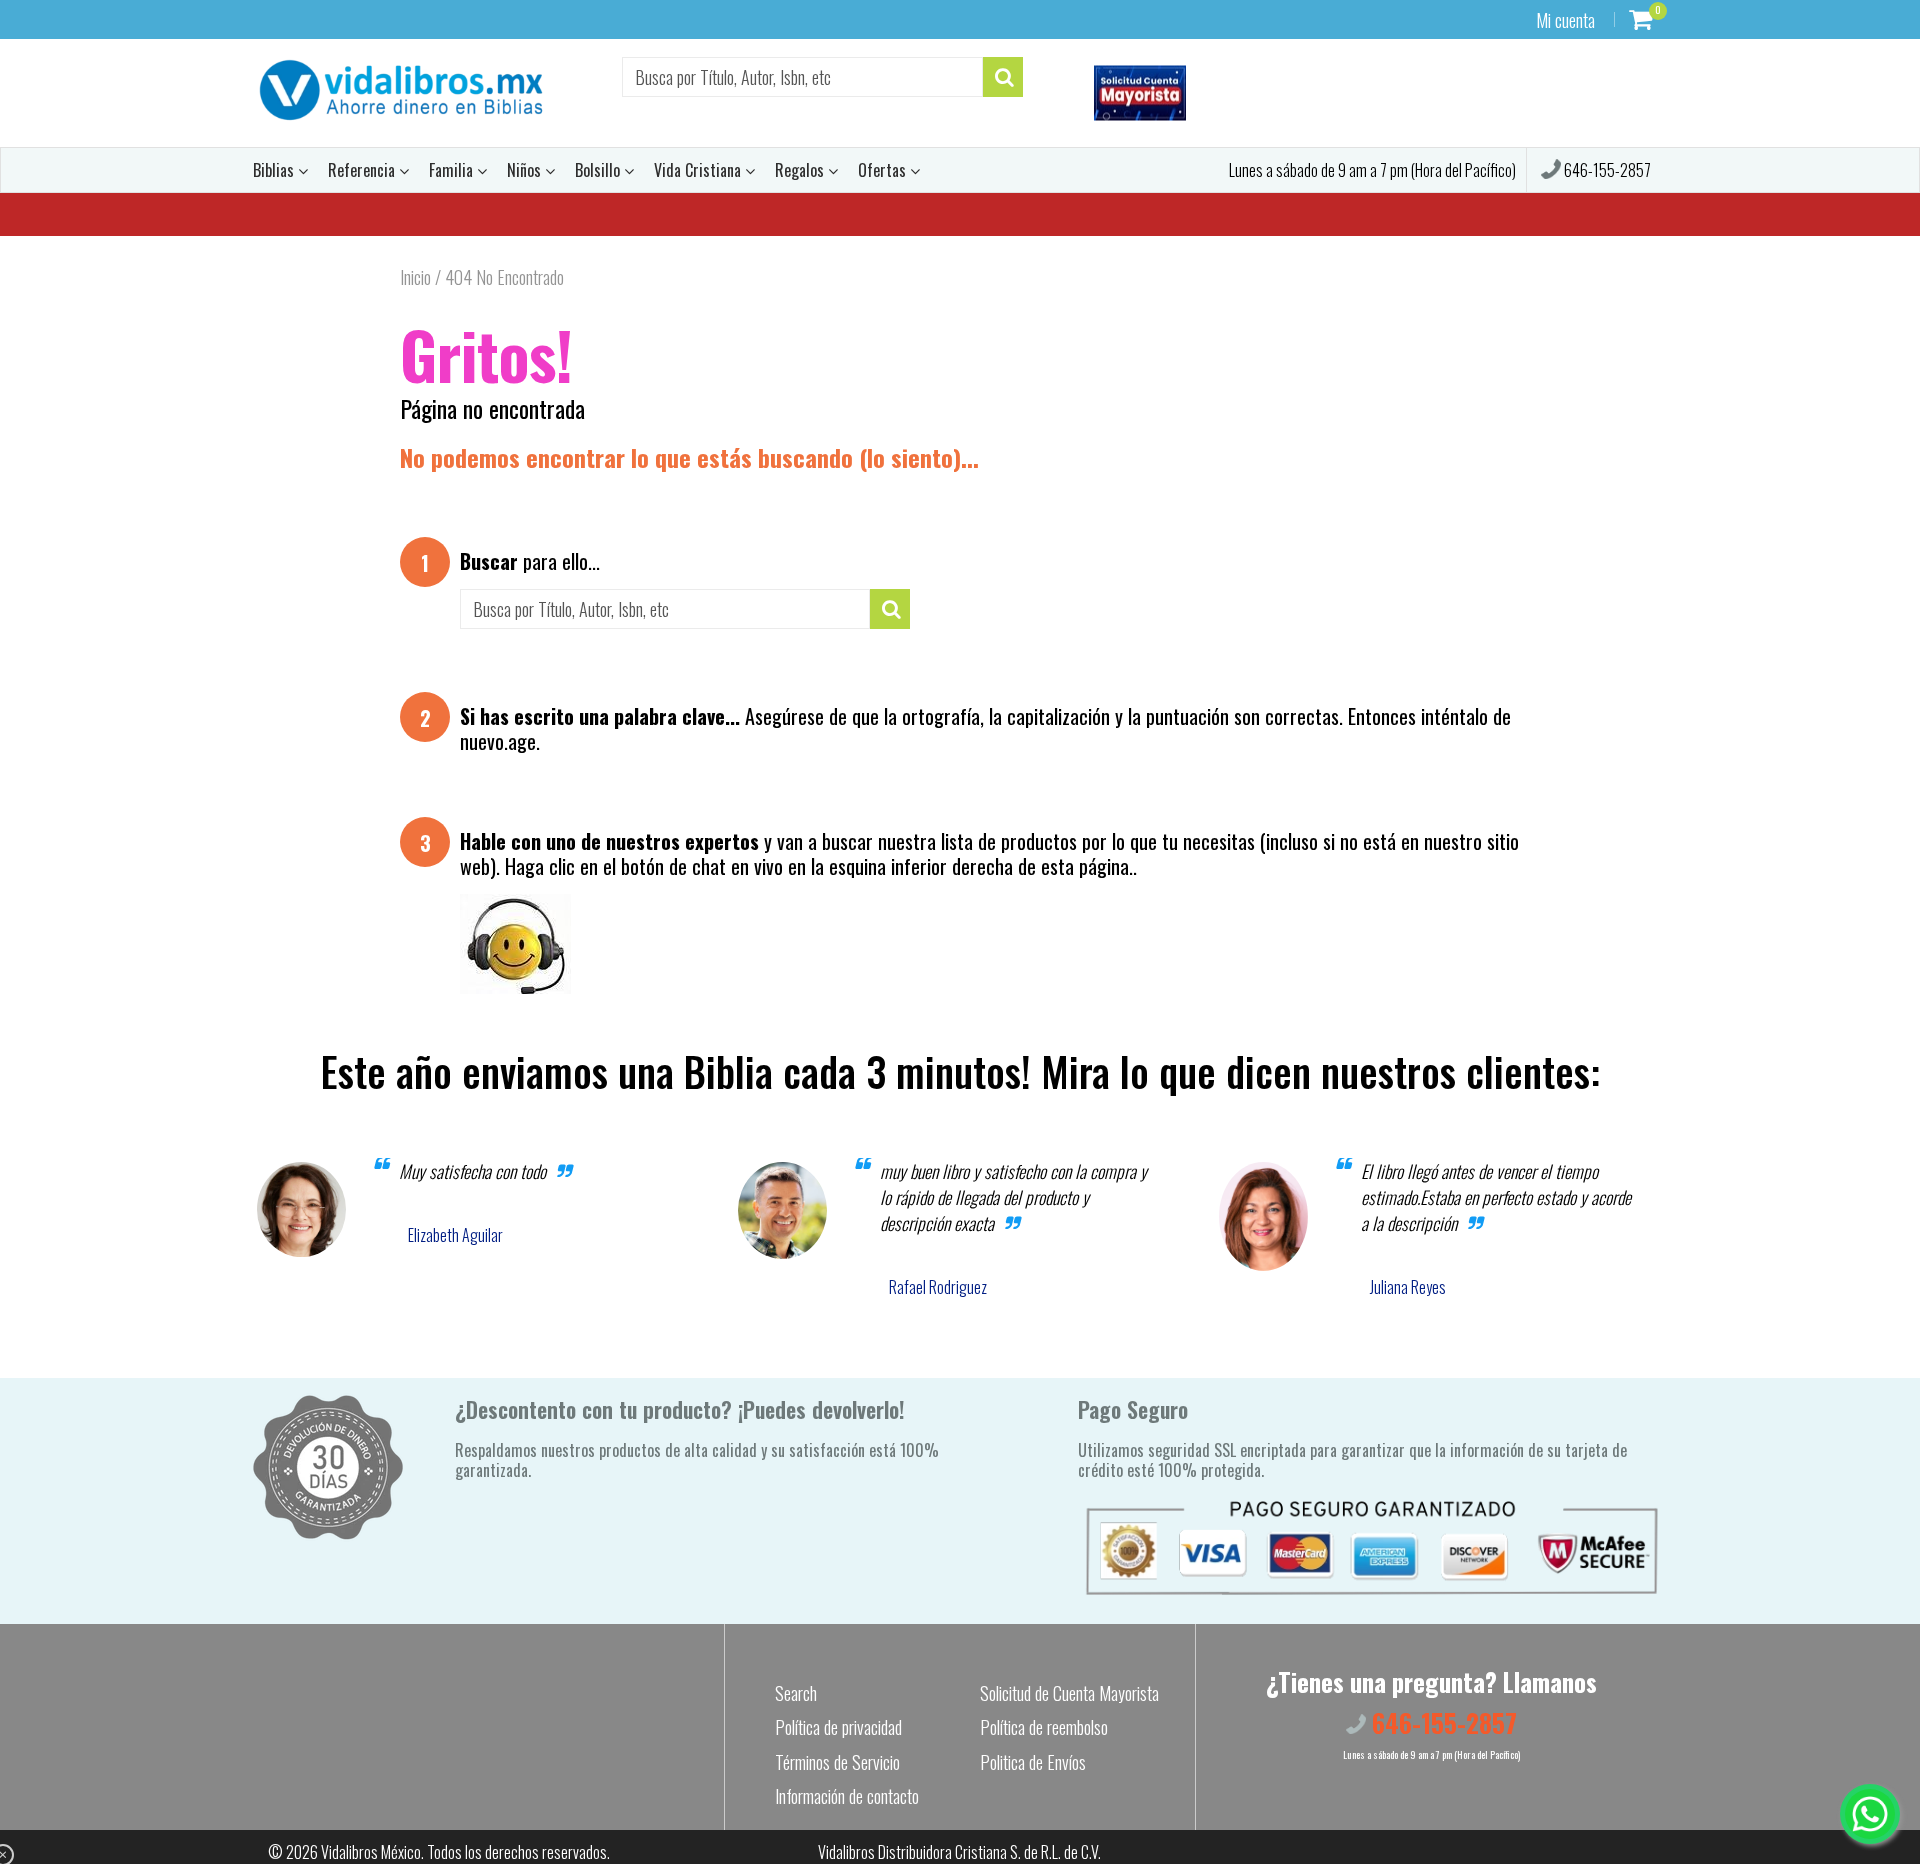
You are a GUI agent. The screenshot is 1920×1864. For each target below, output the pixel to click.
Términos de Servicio (837, 1762)
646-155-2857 (1606, 170)
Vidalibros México (371, 1852)
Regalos (801, 170)
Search (796, 1693)
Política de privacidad (838, 1727)
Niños (526, 170)
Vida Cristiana (699, 170)
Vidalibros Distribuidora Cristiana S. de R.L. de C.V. (959, 1852)
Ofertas (884, 170)
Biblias (275, 170)
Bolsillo (599, 170)
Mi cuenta (1565, 20)
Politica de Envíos (1033, 1762)
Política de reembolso (1044, 1727)
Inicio (415, 277)
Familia (453, 170)
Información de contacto (847, 1796)
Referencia (363, 170)
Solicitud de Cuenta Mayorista (1069, 1693)
